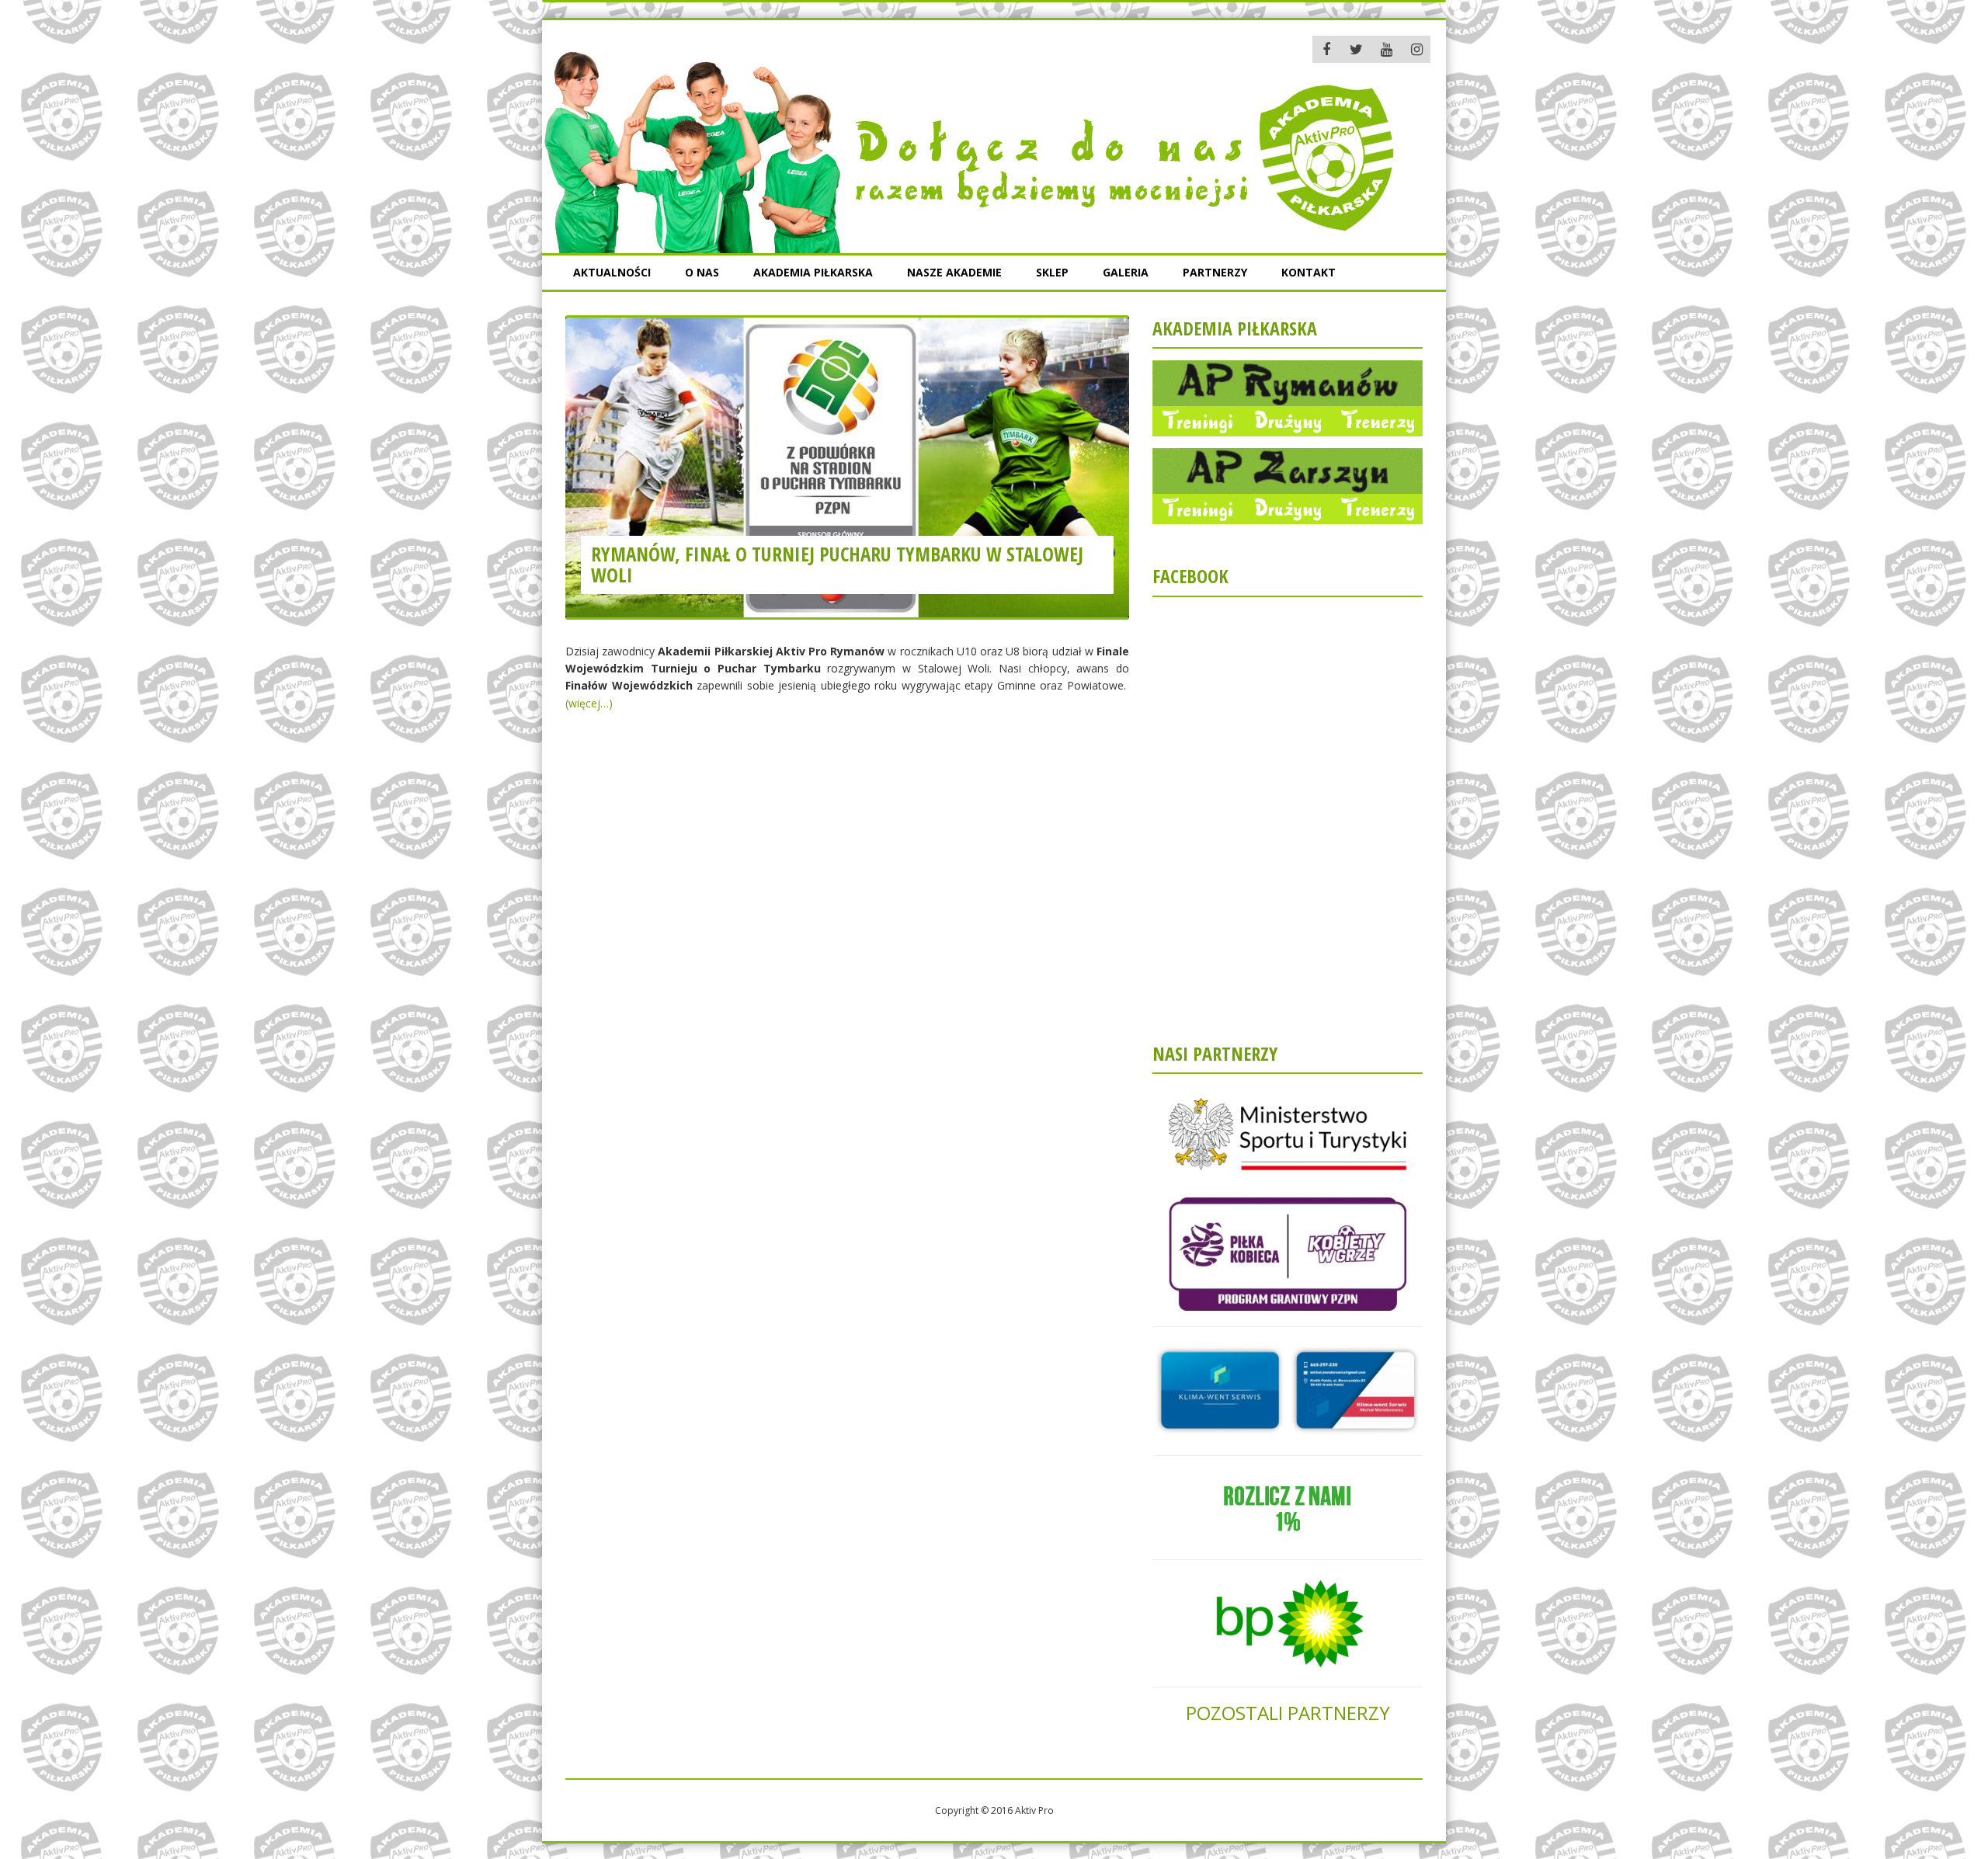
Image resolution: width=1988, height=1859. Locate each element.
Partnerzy (1215, 272)
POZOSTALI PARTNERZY (1288, 1713)
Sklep (1052, 272)
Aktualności (612, 272)
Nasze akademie (954, 272)
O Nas (702, 272)
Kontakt (1309, 272)
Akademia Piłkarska (813, 272)
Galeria (1126, 272)
